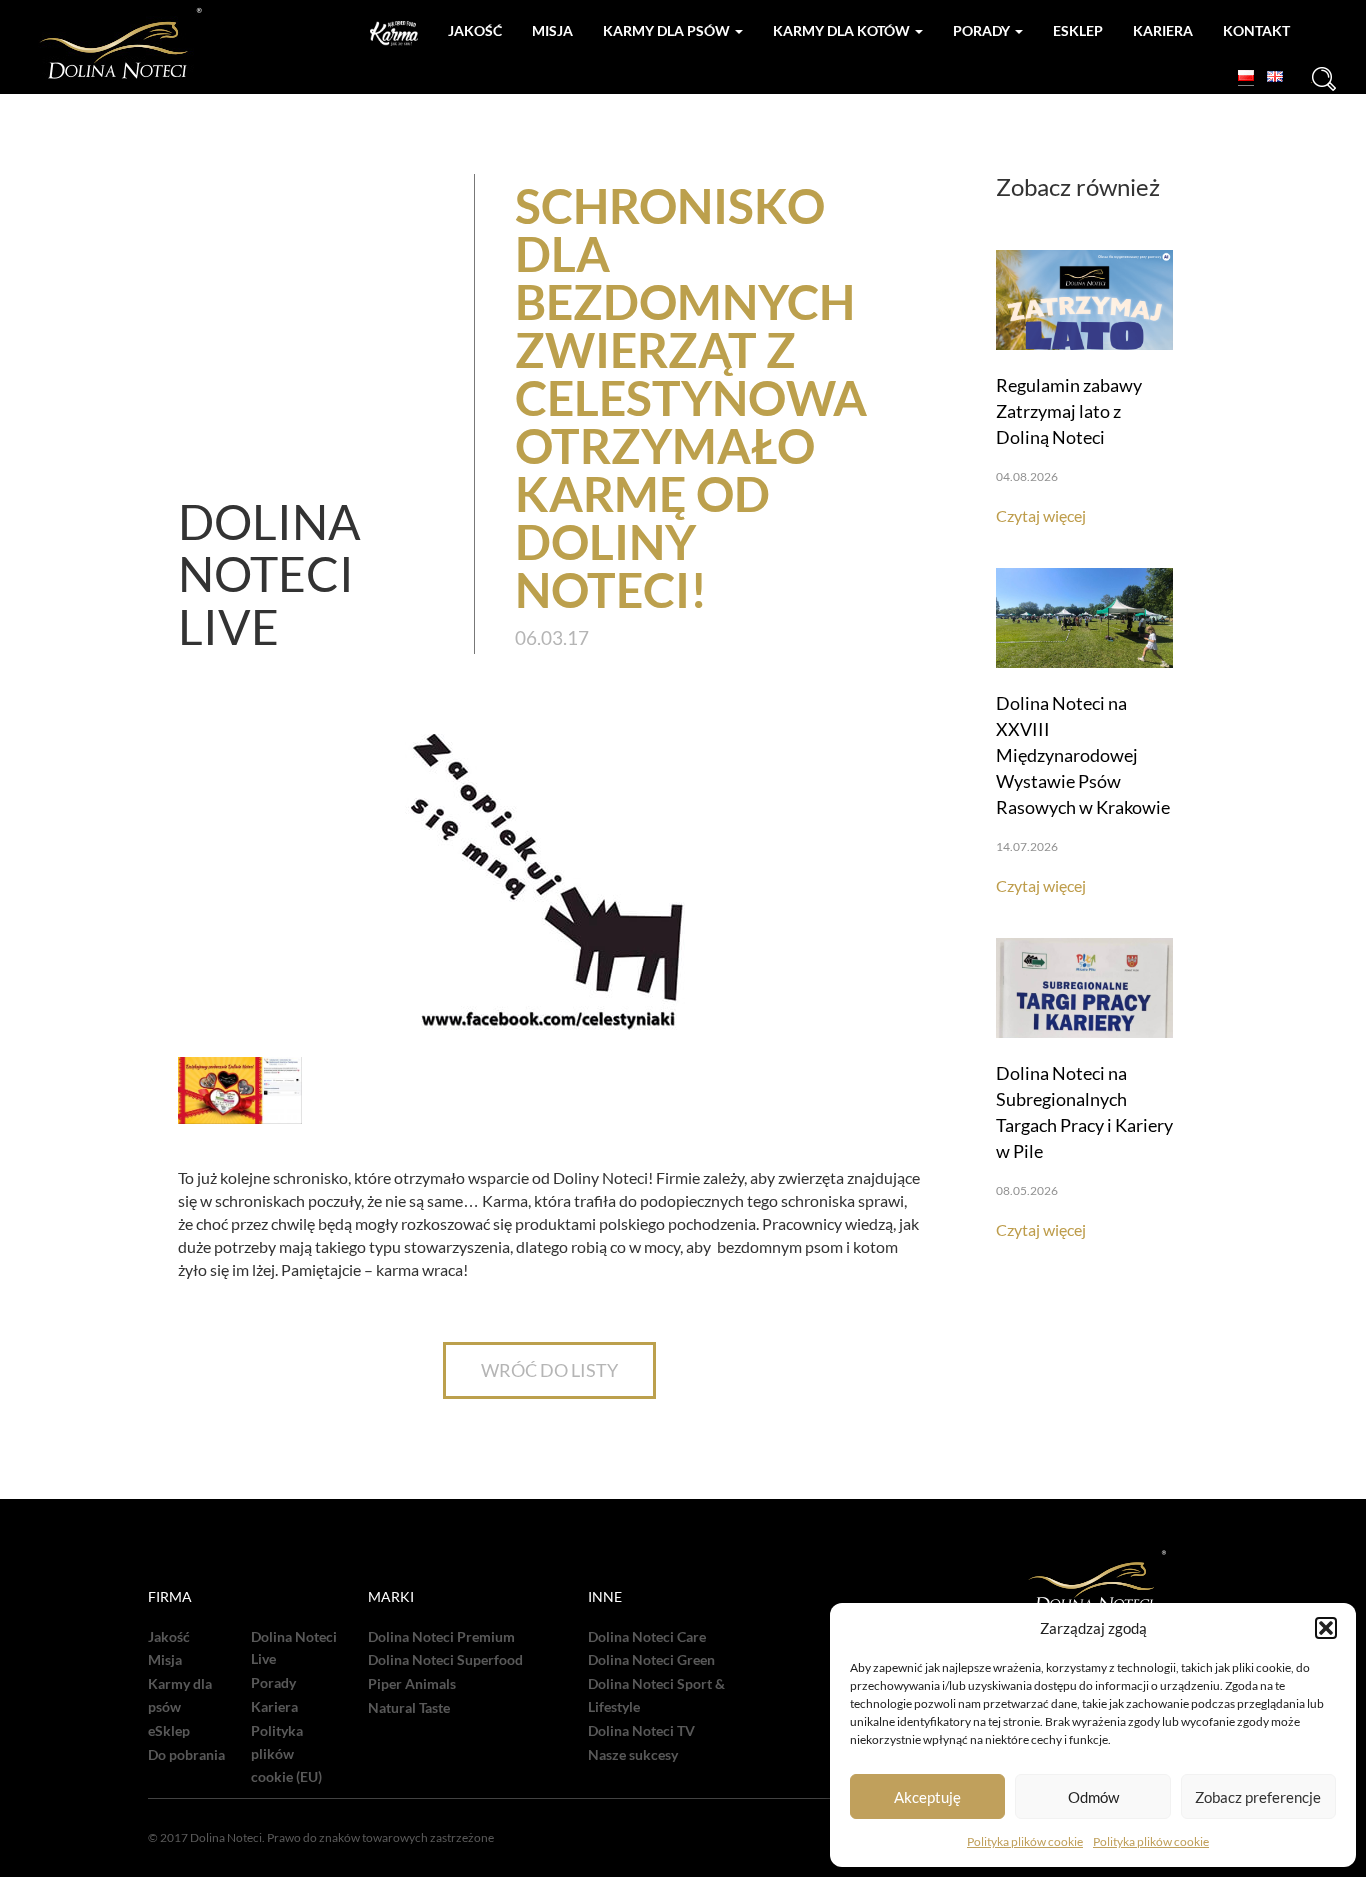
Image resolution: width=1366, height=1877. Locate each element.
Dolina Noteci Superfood (445, 1660)
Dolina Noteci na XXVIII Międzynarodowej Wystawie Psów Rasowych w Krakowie (1083, 755)
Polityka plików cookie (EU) (286, 1754)
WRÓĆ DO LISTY (549, 1370)
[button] (1326, 1628)
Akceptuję (927, 1797)
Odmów (1093, 1797)
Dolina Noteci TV (641, 1731)
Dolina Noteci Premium (441, 1637)
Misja (552, 30)
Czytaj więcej (1041, 515)
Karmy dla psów (668, 30)
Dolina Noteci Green (651, 1660)
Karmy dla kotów (843, 30)
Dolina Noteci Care (647, 1637)
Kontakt (1256, 30)
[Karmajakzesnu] (394, 33)
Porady (983, 30)
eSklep (169, 1731)
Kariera (1163, 30)
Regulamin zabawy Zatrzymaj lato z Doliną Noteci (1069, 411)
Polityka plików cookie (1025, 1841)
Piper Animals (412, 1684)
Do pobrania (186, 1755)
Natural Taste (409, 1708)
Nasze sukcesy (633, 1755)
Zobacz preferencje (1258, 1797)
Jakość (475, 30)
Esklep (1078, 30)
